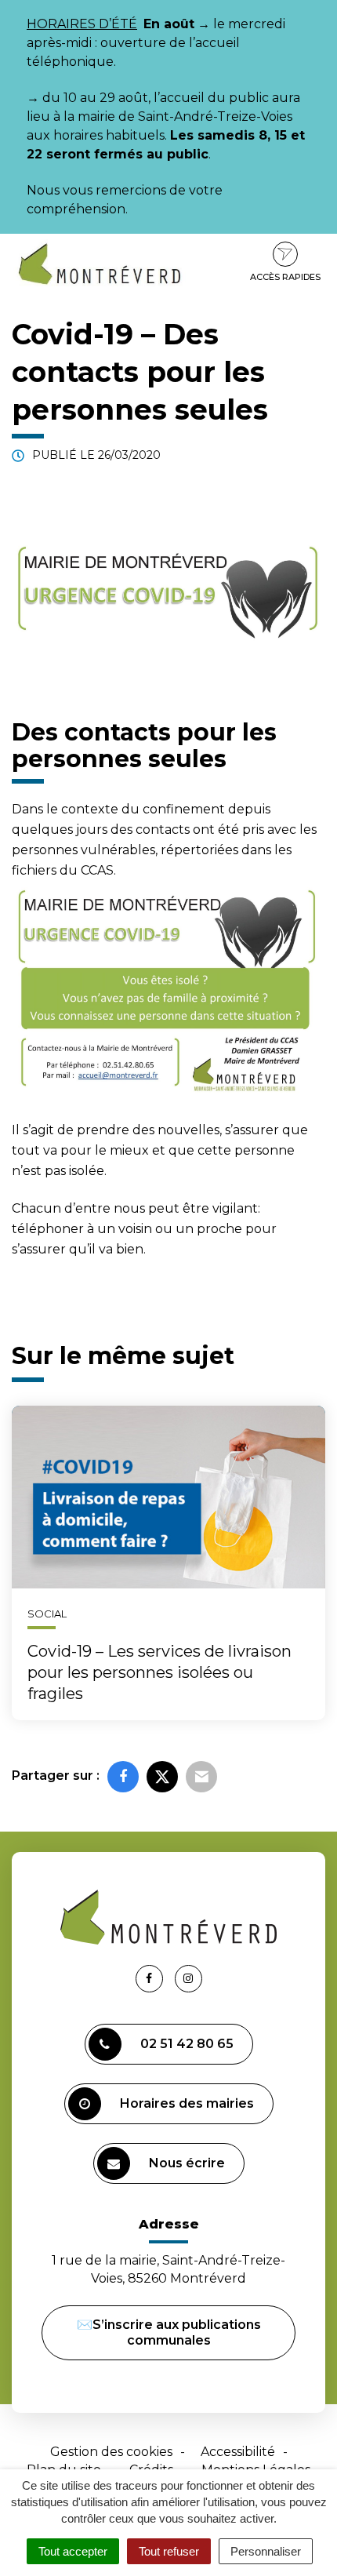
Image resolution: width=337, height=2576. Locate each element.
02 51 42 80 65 (187, 2044)
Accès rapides (285, 277)
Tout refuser (169, 2551)
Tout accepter (73, 2551)
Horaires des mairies (187, 2103)
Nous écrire (187, 2163)
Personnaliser (266, 2551)
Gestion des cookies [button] (111, 2452)
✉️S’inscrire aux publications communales (169, 2332)
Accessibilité (238, 2452)
